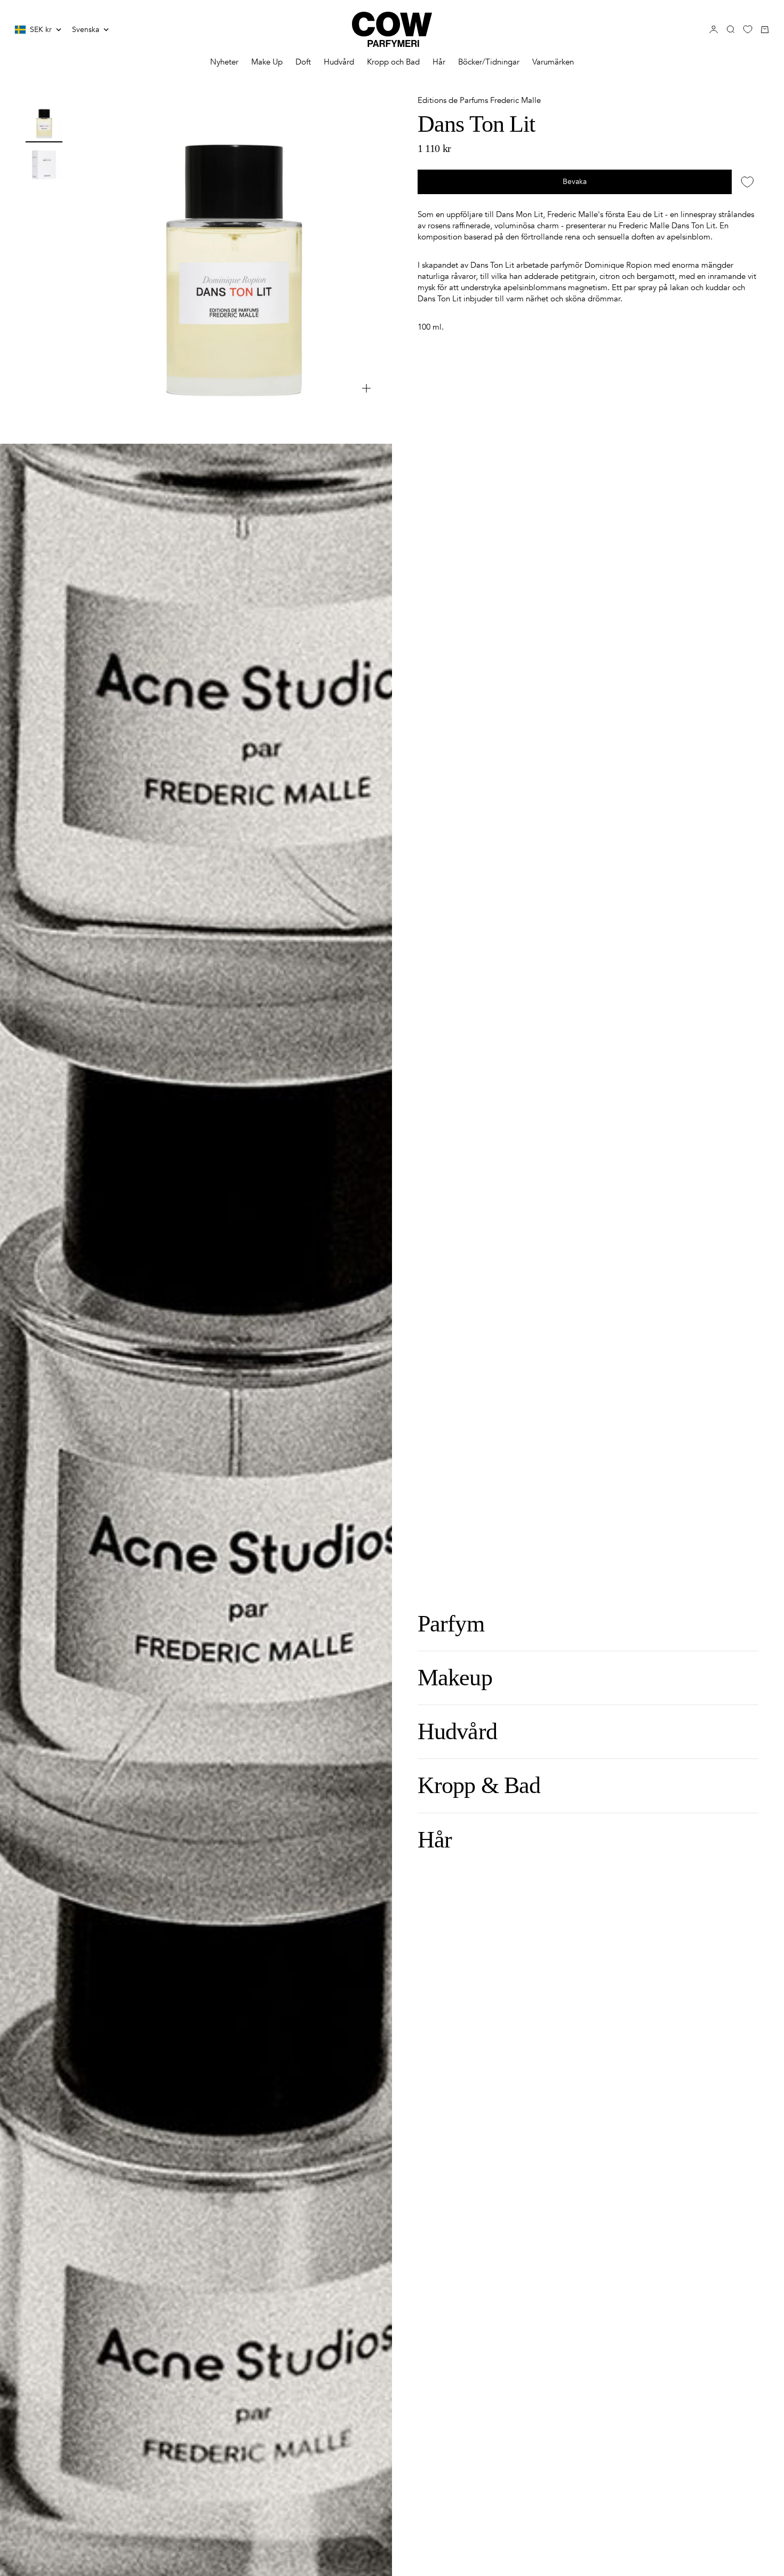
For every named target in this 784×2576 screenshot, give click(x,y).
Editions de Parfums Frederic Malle (479, 100)
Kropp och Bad (393, 62)
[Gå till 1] (44, 122)
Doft (303, 62)
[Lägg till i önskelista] (747, 182)
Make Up (267, 62)
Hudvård (339, 62)
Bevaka (575, 182)
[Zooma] (366, 388)
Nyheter (224, 62)
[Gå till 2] (44, 163)
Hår (439, 62)
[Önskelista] (748, 29)
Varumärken (553, 62)
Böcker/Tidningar (489, 62)
